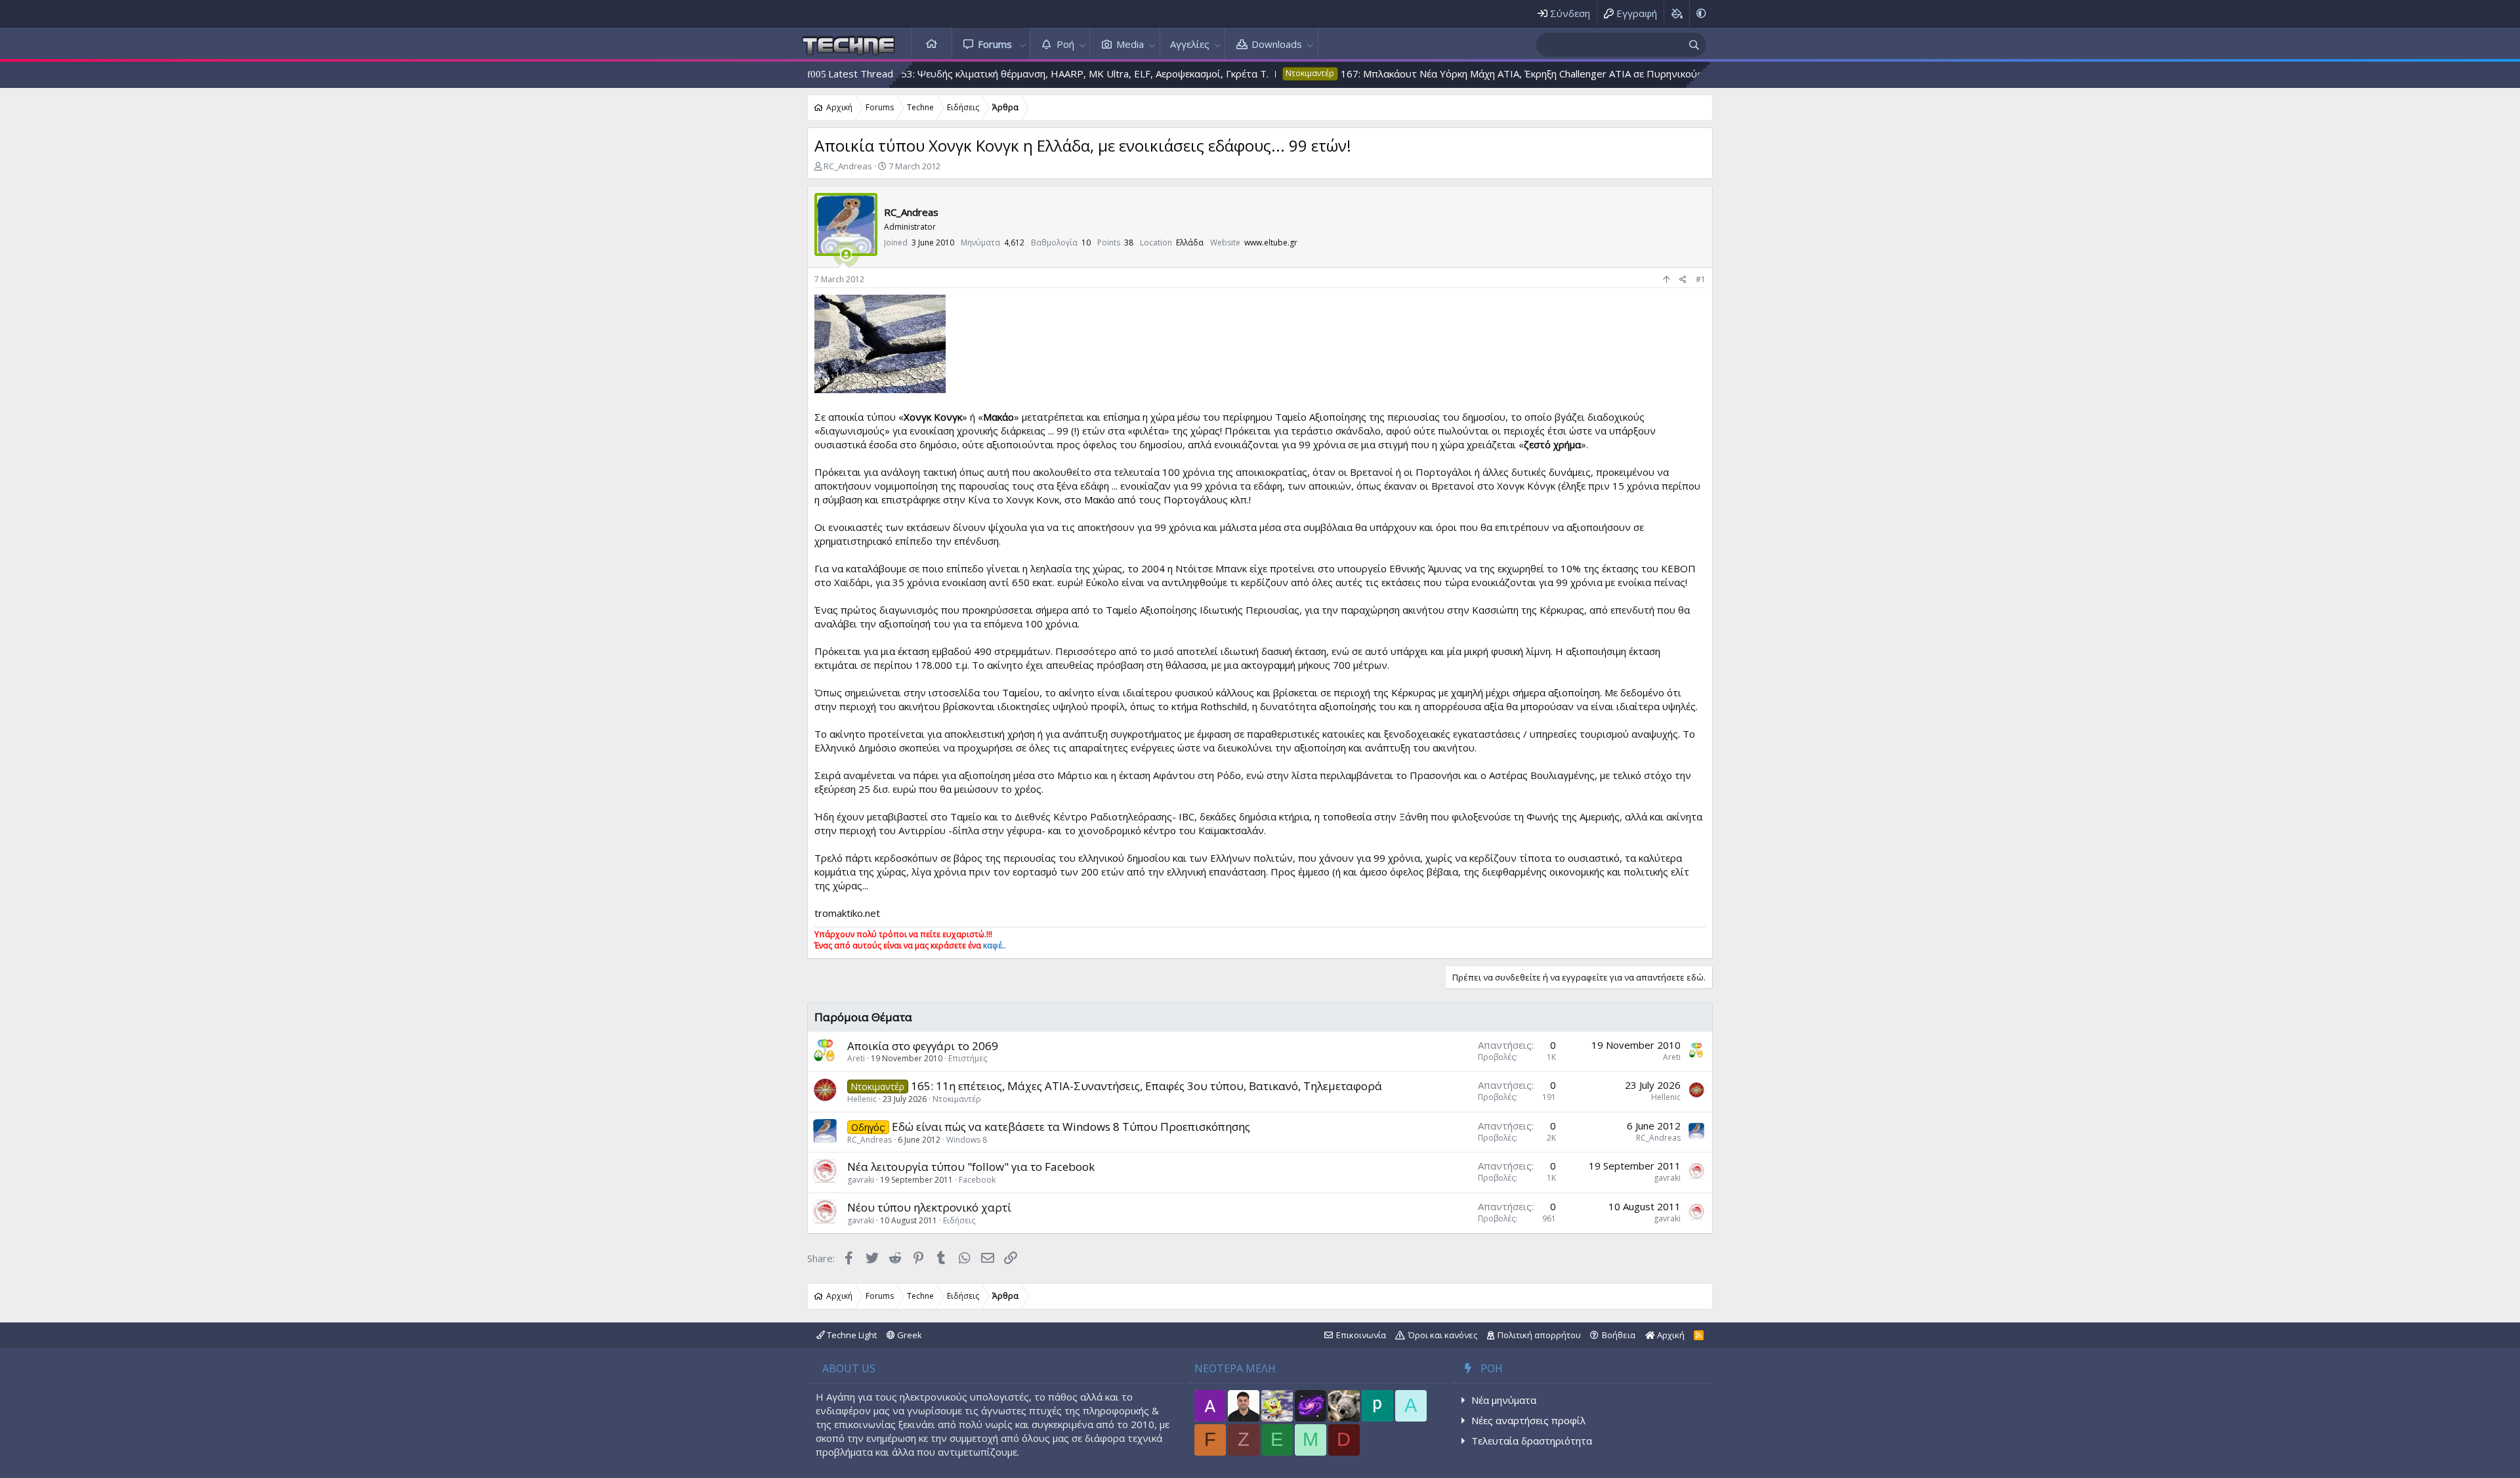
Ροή (1065, 44)
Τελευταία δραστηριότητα (1532, 1441)
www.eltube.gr (1271, 243)
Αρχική (932, 44)
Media (1130, 44)
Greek (909, 1335)
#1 (1701, 279)
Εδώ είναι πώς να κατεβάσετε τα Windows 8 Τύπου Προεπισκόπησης (1071, 1127)
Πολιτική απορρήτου (1539, 1335)
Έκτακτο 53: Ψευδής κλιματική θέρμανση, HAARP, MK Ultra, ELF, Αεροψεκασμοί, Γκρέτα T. (939, 74)
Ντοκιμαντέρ (957, 1099)
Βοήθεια (1619, 1335)
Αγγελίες (1190, 44)
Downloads (1277, 44)
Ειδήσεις (959, 1220)
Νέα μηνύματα (1504, 1400)
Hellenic (862, 1099)
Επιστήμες (968, 1058)
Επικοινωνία (1361, 1335)
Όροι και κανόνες (1443, 1335)
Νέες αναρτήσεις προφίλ (1528, 1420)
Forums (995, 44)
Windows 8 (967, 1140)
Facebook (977, 1180)
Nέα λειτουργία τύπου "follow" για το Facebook (971, 1167)
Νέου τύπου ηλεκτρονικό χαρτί (929, 1207)
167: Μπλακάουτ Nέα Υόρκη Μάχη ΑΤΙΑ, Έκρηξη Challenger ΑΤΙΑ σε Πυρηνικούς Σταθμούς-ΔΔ (1429, 74)
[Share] (1683, 280)
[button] (1022, 44)
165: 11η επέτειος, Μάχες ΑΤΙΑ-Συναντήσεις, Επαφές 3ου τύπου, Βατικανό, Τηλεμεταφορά (1146, 1086)
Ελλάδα (1190, 243)
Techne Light (851, 1335)
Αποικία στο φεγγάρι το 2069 (923, 1046)
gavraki (861, 1180)
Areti (856, 1058)
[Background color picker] (1676, 13)
